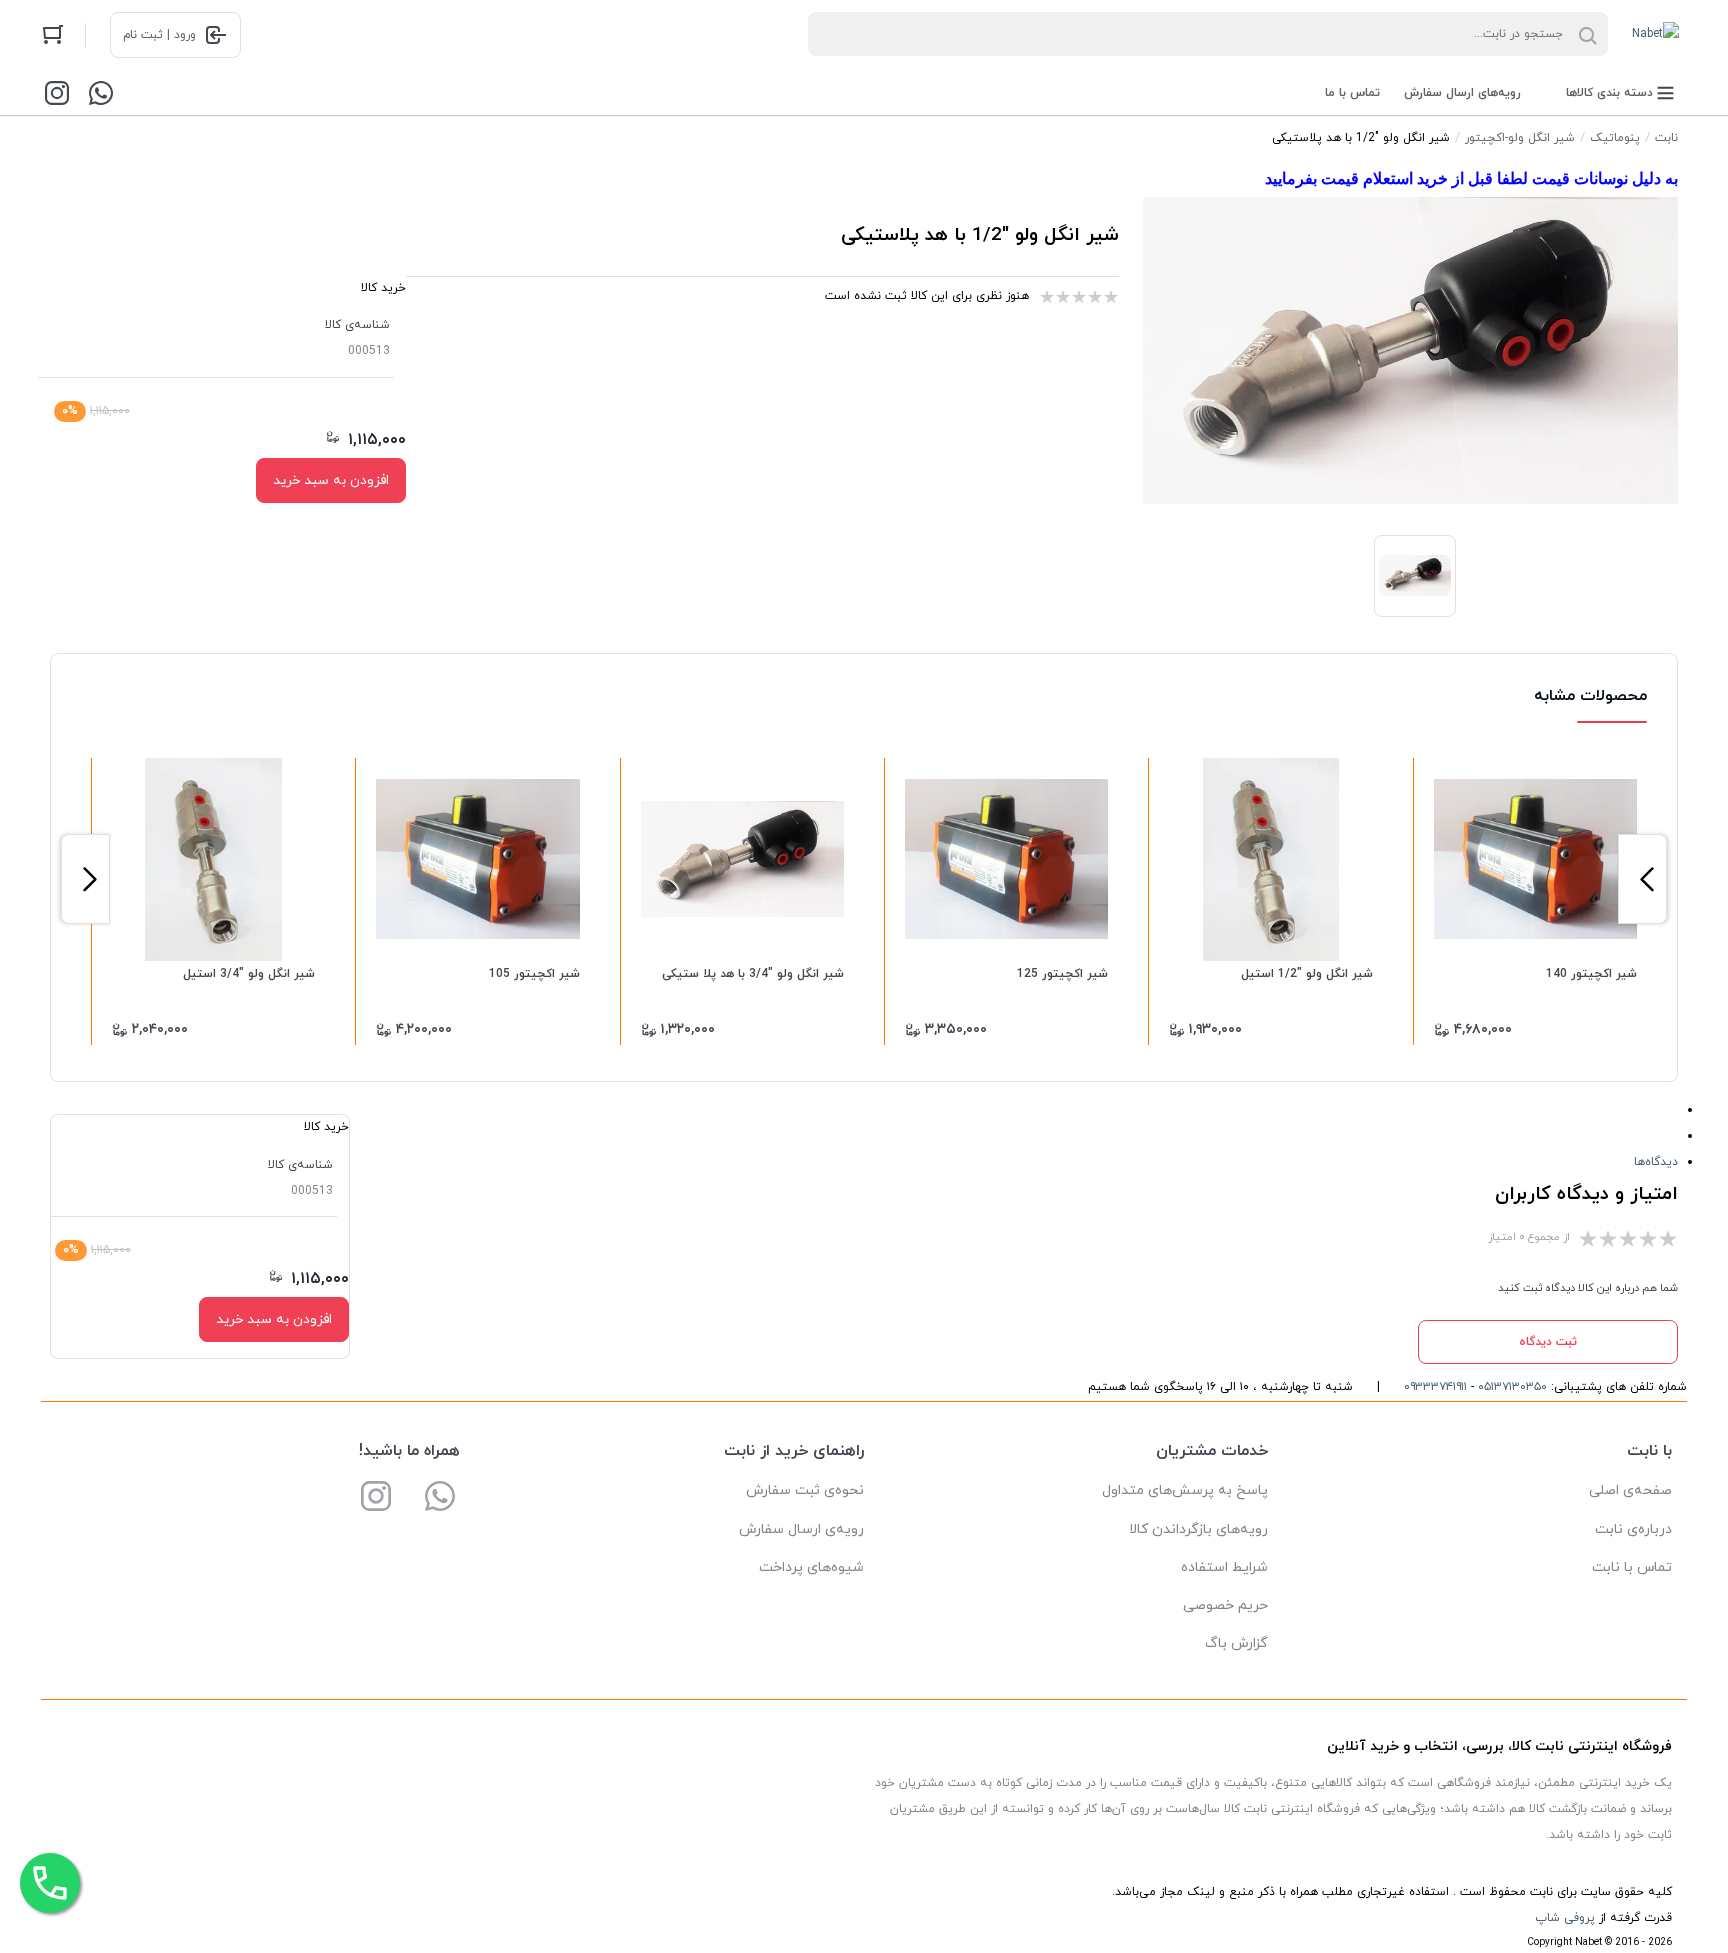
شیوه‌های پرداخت (811, 1567)
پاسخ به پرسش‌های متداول (1185, 1490)
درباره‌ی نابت (1633, 1529)
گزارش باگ (1236, 1643)
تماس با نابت (1632, 1567)
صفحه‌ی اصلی (1630, 1490)
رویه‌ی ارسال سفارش (801, 1529)
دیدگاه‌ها (1656, 1162)
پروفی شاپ (1565, 1918)
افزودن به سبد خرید (331, 480)
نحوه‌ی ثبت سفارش (805, 1490)
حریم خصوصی (1225, 1605)
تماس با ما (1352, 93)
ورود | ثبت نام (159, 35)
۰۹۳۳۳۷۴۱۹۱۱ (1435, 1387)
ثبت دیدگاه (1548, 1342)
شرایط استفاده (1224, 1567)
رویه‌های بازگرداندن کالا (1198, 1529)
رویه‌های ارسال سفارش (1462, 93)
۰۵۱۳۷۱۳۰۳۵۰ (1512, 1387)
